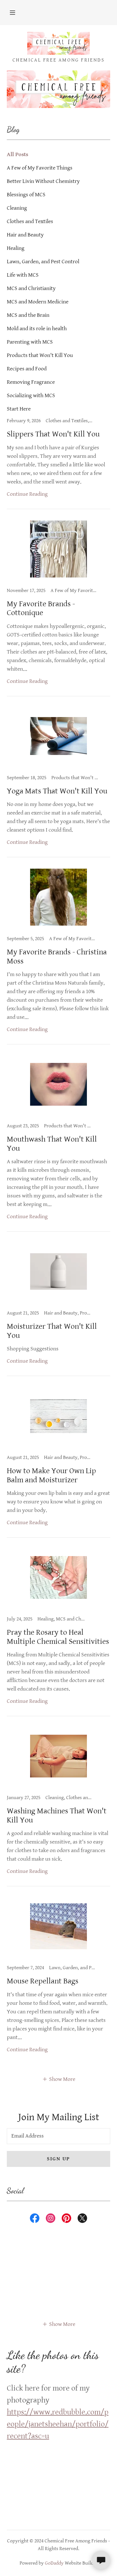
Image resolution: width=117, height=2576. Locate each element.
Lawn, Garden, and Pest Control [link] (43, 262)
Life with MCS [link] (23, 275)
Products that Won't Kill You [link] (40, 355)
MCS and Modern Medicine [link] (38, 302)
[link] (58, 43)
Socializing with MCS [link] (31, 396)
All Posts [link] (17, 155)
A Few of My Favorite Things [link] (40, 168)
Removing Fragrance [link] (31, 382)
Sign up (58, 2159)
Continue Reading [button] (27, 494)
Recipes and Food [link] (27, 369)
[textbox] (58, 2136)
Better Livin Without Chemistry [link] (43, 181)
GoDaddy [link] (54, 2563)
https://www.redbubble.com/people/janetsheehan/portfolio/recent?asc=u (58, 2424)
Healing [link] (16, 248)
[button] (12, 13)
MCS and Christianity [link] (31, 288)
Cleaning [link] (17, 208)
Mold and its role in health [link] (37, 329)
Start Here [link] (19, 409)
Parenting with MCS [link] (30, 342)
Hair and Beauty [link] (25, 235)
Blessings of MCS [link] (26, 195)
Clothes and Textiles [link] (30, 222)
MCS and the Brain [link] (28, 315)
